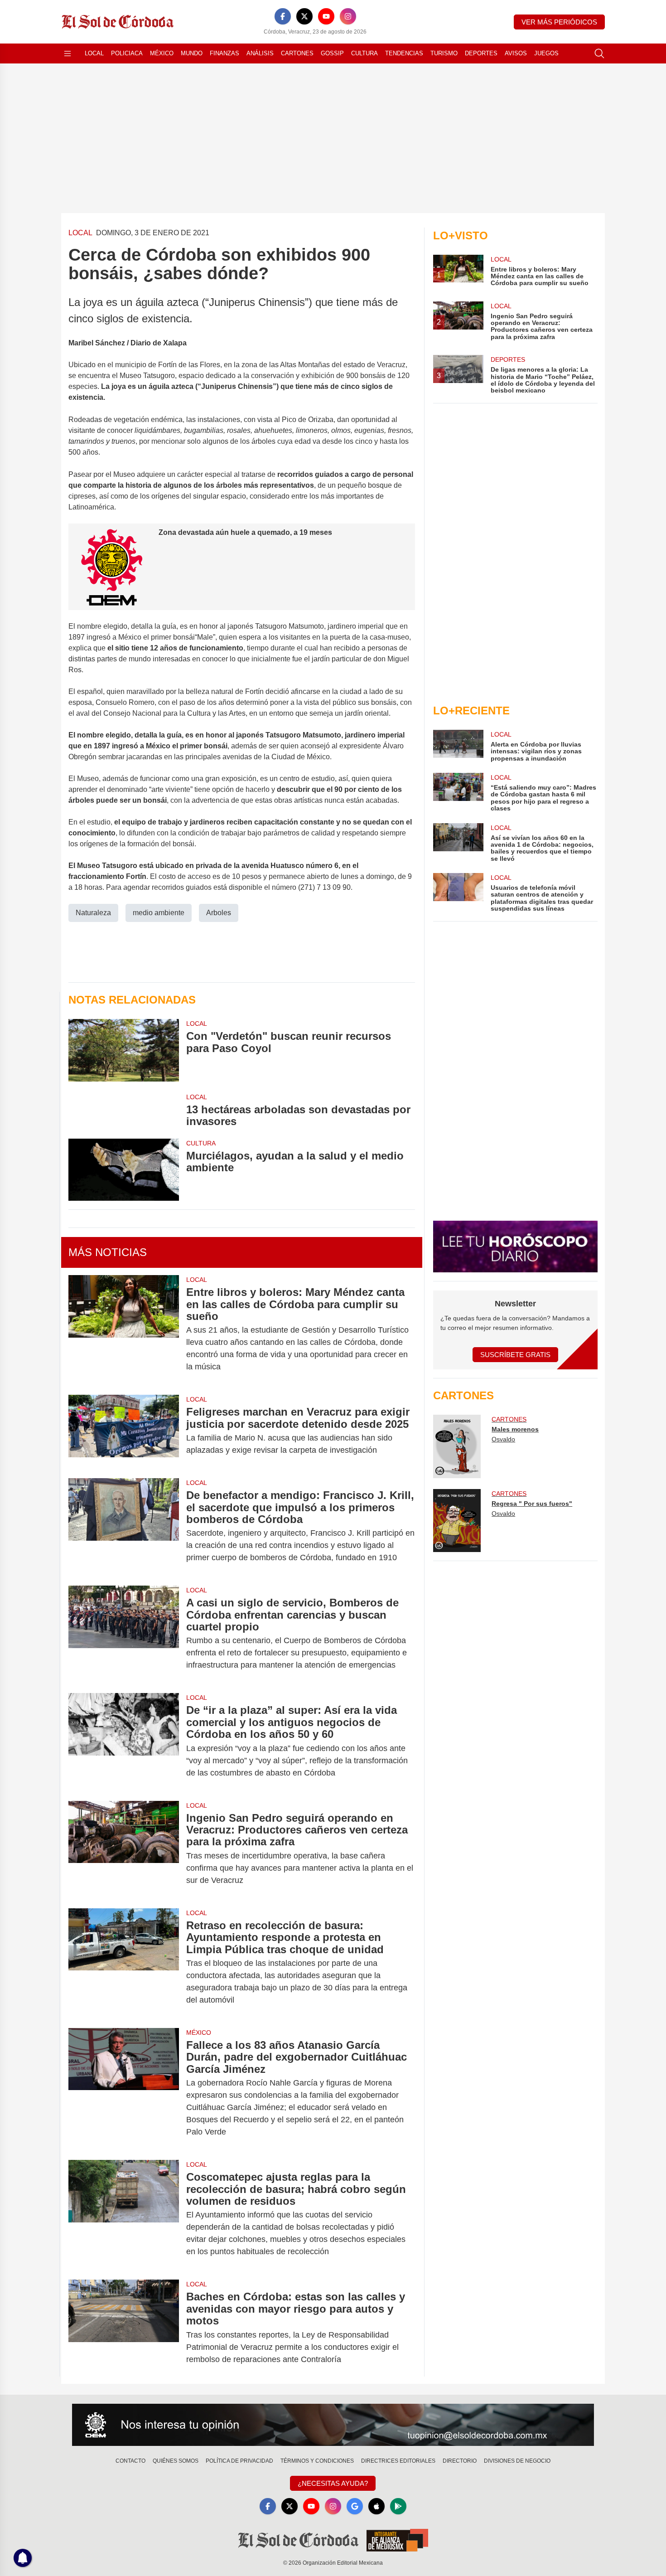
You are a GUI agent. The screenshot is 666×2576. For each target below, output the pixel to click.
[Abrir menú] (68, 53)
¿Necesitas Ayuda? (333, 2483)
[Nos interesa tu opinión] (333, 2425)
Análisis (260, 53)
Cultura (364, 53)
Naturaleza (93, 913)
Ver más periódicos (559, 22)
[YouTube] (326, 16)
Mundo (192, 53)
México (162, 53)
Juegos (546, 53)
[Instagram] (348, 16)
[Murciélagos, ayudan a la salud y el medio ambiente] (124, 1170)
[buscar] (599, 53)
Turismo (444, 53)
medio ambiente (159, 913)
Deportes (481, 53)
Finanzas (224, 53)
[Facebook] (283, 16)
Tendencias (404, 53)
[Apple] (376, 2506)
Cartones (297, 53)
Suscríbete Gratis (515, 1355)
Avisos (516, 53)
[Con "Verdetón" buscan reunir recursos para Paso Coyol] (124, 1050)
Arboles (219, 913)
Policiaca (127, 53)
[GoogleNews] (355, 2506)
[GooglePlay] (398, 2506)
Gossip (332, 53)
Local (94, 53)
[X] (304, 16)
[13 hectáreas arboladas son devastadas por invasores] (124, 1110)
